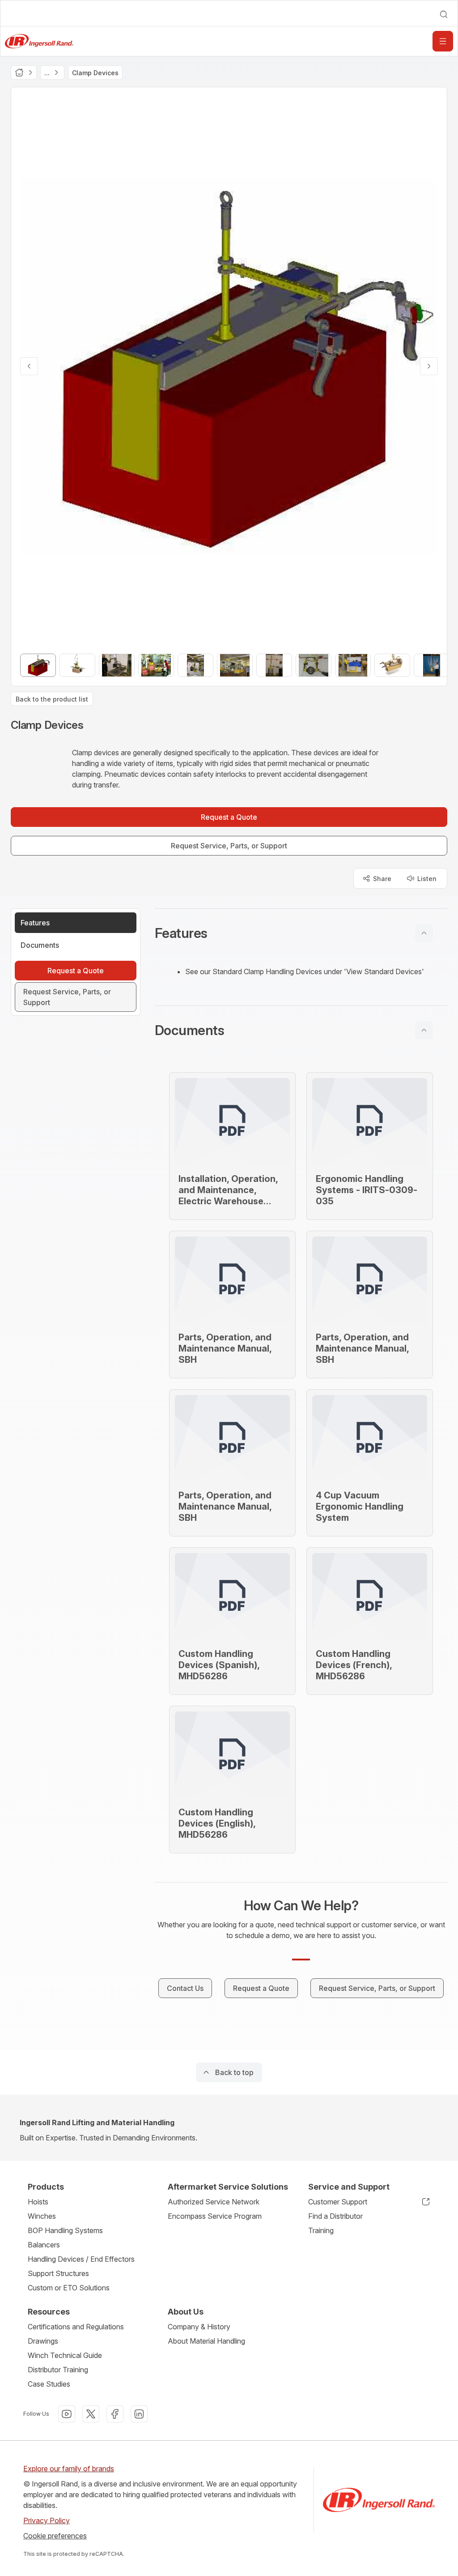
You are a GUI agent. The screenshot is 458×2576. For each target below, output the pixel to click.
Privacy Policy (47, 2520)
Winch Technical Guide (65, 2355)
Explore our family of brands (69, 2469)
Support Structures (58, 2273)
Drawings (43, 2341)
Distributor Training (58, 2370)
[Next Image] (429, 366)
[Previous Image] (29, 366)
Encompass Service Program (215, 2216)
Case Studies (49, 2384)
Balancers (44, 2245)
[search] (444, 14)
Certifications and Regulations (76, 2327)
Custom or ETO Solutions (69, 2288)
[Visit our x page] (91, 2414)
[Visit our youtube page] (67, 2414)
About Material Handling (206, 2341)
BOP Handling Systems (65, 2230)
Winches (42, 2216)
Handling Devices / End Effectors (81, 2259)
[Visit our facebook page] (115, 2414)
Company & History (199, 2327)
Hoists (38, 2202)
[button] (301, 933)
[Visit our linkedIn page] (139, 2414)
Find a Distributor (335, 2216)
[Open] (443, 41)
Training (321, 2230)
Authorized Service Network (214, 2202)
